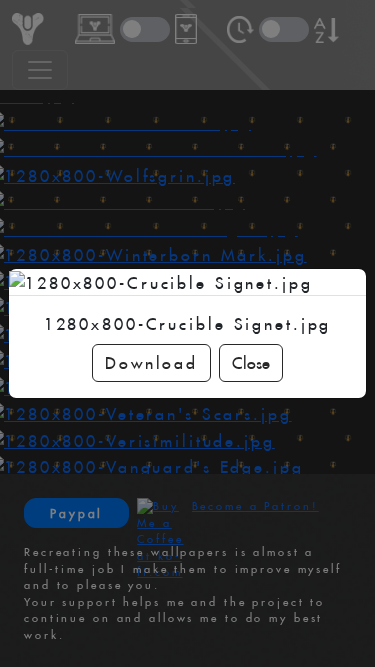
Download (151, 363)
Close (251, 363)
